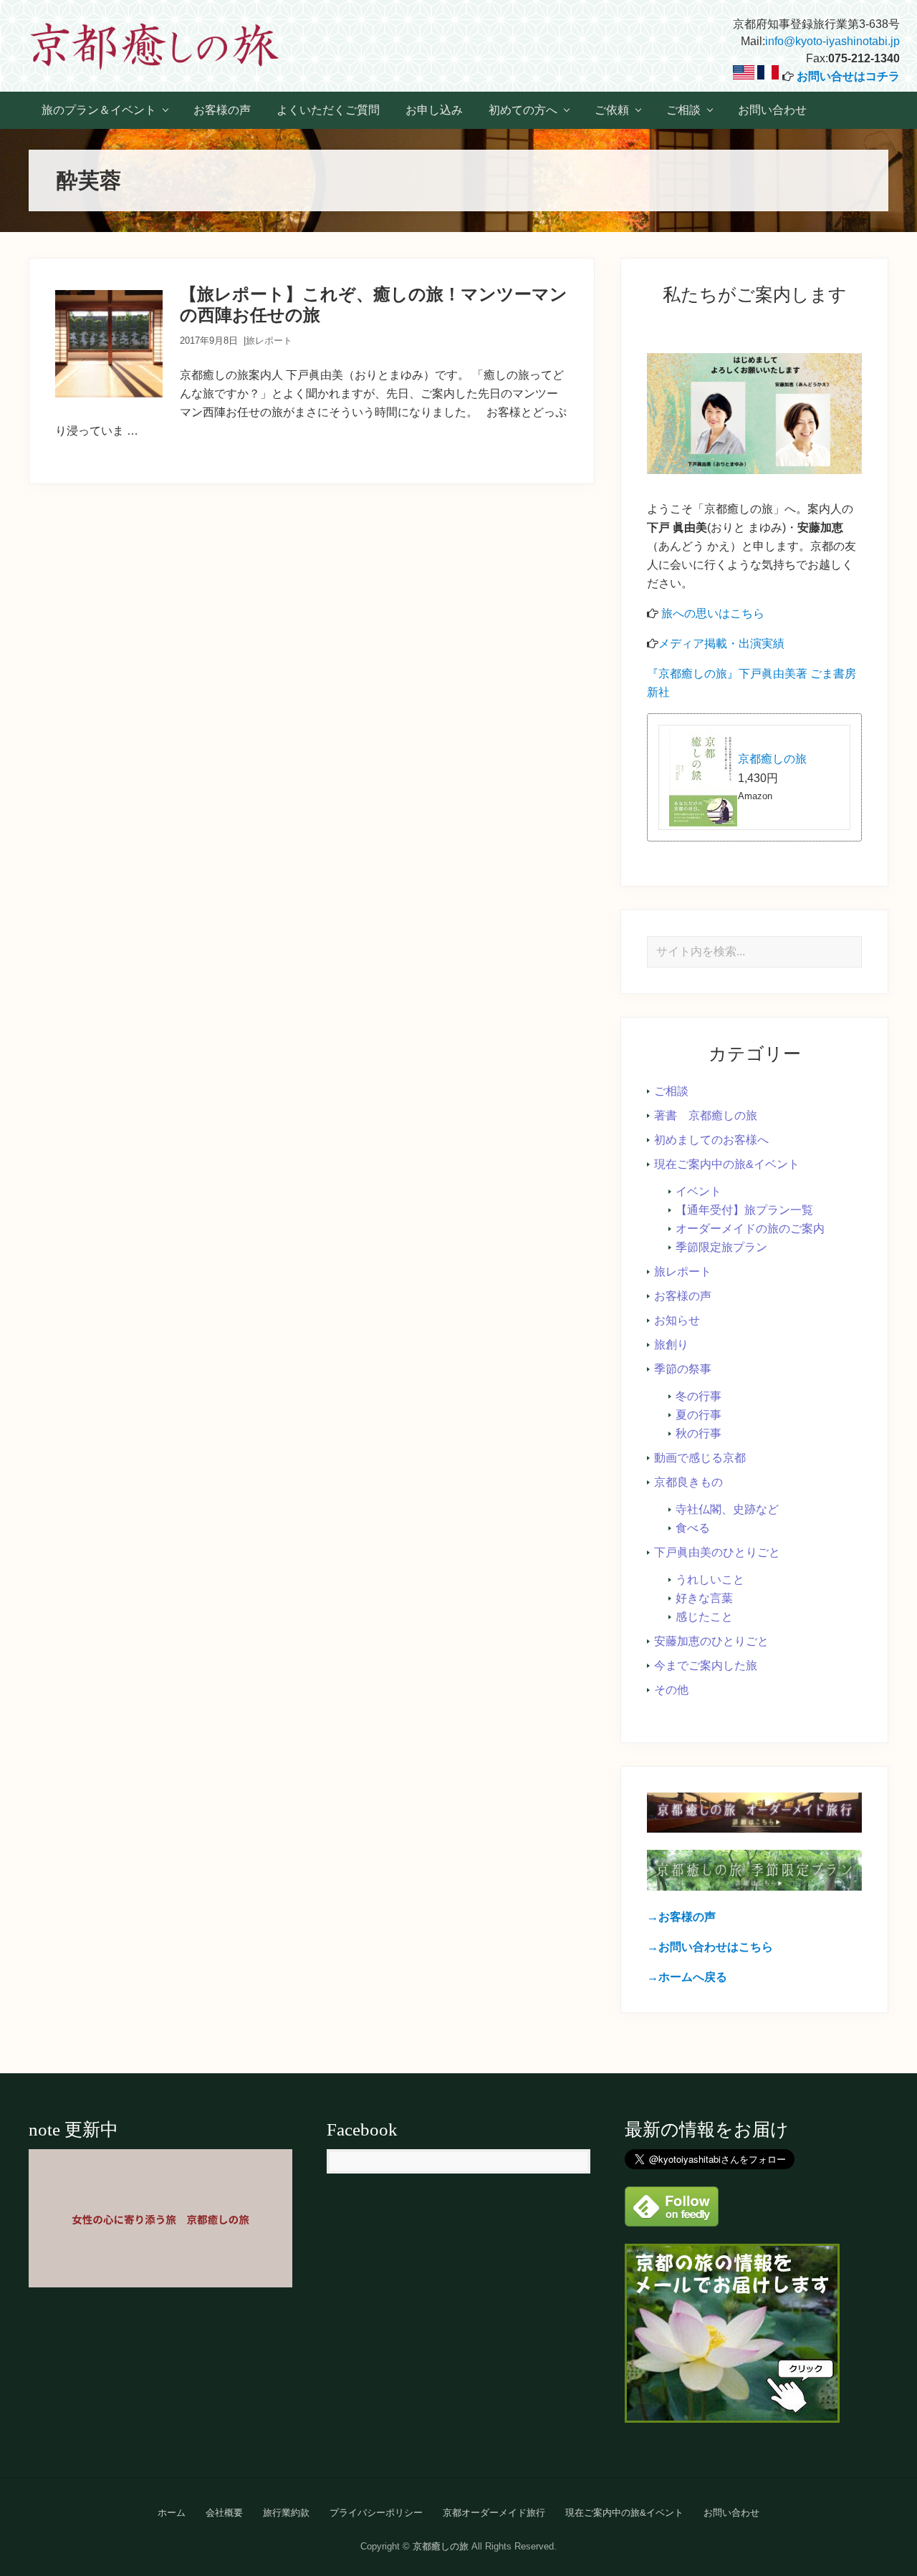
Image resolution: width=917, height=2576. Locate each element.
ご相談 (671, 1091)
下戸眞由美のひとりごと (717, 1552)
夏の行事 (698, 1415)
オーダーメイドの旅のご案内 (750, 1229)
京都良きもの (688, 1482)
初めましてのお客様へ (711, 1140)
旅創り (671, 1345)
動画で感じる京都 (700, 1458)
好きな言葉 (704, 1598)
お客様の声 (683, 1296)
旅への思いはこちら (713, 613)
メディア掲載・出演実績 (721, 643)
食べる (693, 1528)
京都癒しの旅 (772, 759)
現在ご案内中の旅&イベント (727, 1164)
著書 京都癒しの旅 (706, 1115)
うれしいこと (710, 1579)
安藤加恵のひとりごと (711, 1641)
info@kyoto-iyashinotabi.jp (832, 41)
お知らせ (677, 1320)
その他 (671, 1690)
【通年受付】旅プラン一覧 (744, 1210)
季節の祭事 (683, 1369)
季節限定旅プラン (721, 1247)
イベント (698, 1191)
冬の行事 (698, 1396)
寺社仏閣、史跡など (727, 1509)
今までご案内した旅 (706, 1665)
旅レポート (269, 341)
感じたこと (704, 1617)
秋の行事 (698, 1433)
